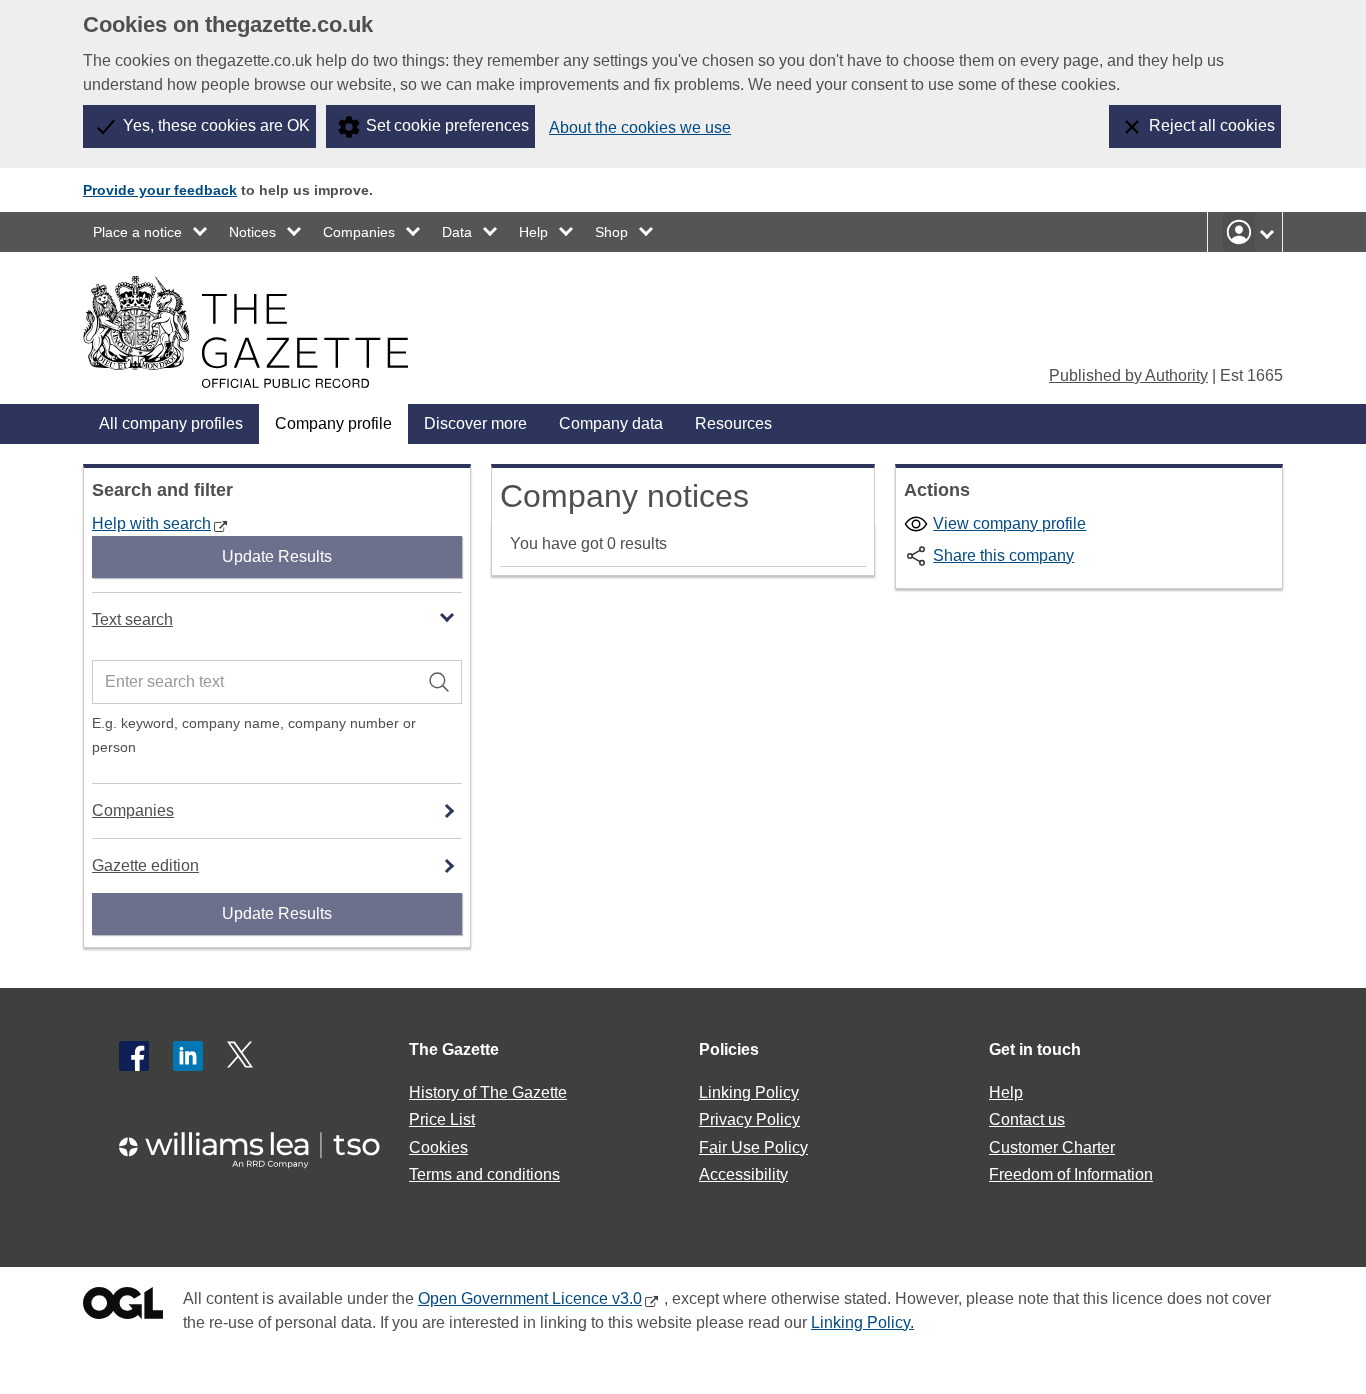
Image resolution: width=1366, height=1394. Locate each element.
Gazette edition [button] (145, 865)
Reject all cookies (1212, 125)
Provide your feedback (160, 190)
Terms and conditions (484, 1174)
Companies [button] (133, 810)
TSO (261, 1143)
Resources (733, 423)
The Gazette (454, 1049)
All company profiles (171, 423)
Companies (359, 232)
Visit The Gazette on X (242, 1056)
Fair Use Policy (753, 1147)
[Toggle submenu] (201, 232)
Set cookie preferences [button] (447, 125)
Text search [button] (132, 619)
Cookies (438, 1147)
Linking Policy (749, 1092)
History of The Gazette (488, 1092)
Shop (611, 232)
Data (457, 232)
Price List (442, 1119)
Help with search (151, 523)
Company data (611, 423)
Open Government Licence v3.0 (530, 1298)
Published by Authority (1128, 375)
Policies (729, 1049)
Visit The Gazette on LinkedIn (188, 1056)
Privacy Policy (749, 1119)
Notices (252, 232)
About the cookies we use (640, 127)
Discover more (475, 423)
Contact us (1027, 1119)
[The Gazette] (245, 332)
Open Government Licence (123, 1307)
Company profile (333, 423)
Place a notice (137, 232)
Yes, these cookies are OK (216, 125)
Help (533, 232)
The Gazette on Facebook (134, 1056)
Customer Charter (1052, 1147)
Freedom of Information (1071, 1174)
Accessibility (743, 1174)
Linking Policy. (862, 1322)
